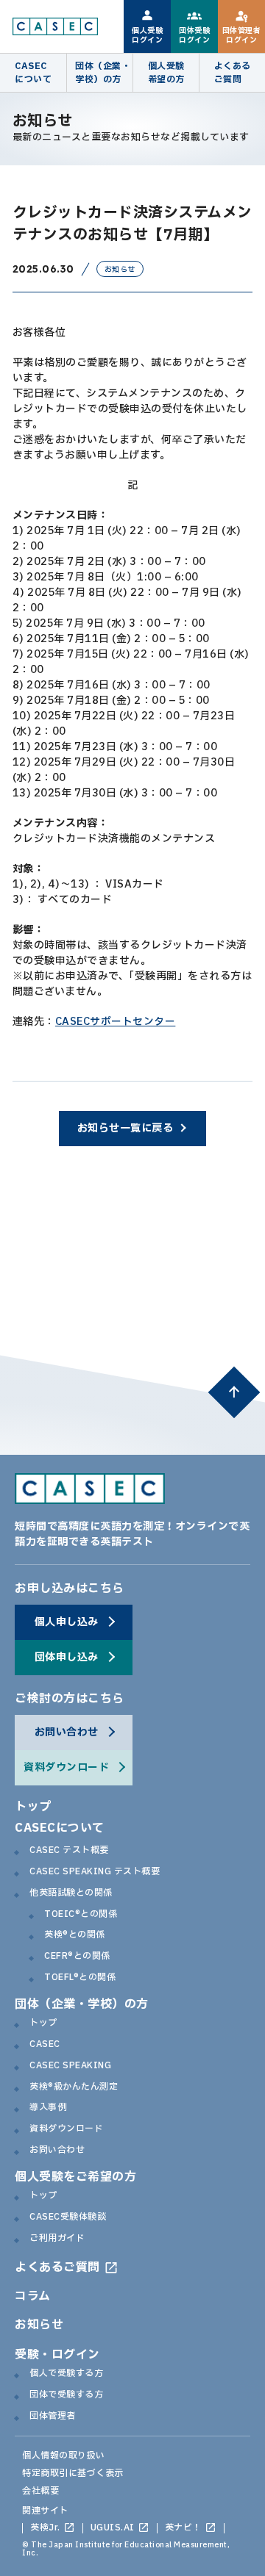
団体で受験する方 (66, 2395)
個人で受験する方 (66, 2374)
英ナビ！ (183, 2528)
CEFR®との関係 (77, 1957)
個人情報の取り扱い (64, 2456)
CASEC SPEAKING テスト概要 (95, 1872)
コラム (33, 2296)
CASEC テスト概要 (69, 1851)
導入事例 (48, 2108)
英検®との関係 (75, 1935)
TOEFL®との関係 (80, 1978)
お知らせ (39, 2325)
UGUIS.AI (113, 2528)
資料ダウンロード (66, 2129)
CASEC (45, 2045)
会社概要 (40, 2491)
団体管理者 (53, 2417)
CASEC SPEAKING (70, 2066)
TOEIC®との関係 (81, 1915)
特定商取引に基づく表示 (73, 2473)
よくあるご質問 (57, 2267)
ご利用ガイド (57, 2239)
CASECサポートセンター (116, 1022)
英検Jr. (45, 2528)
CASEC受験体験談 (68, 2217)
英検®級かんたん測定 (74, 2087)
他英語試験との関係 (71, 1893)
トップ (33, 1807)
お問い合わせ (57, 2151)
